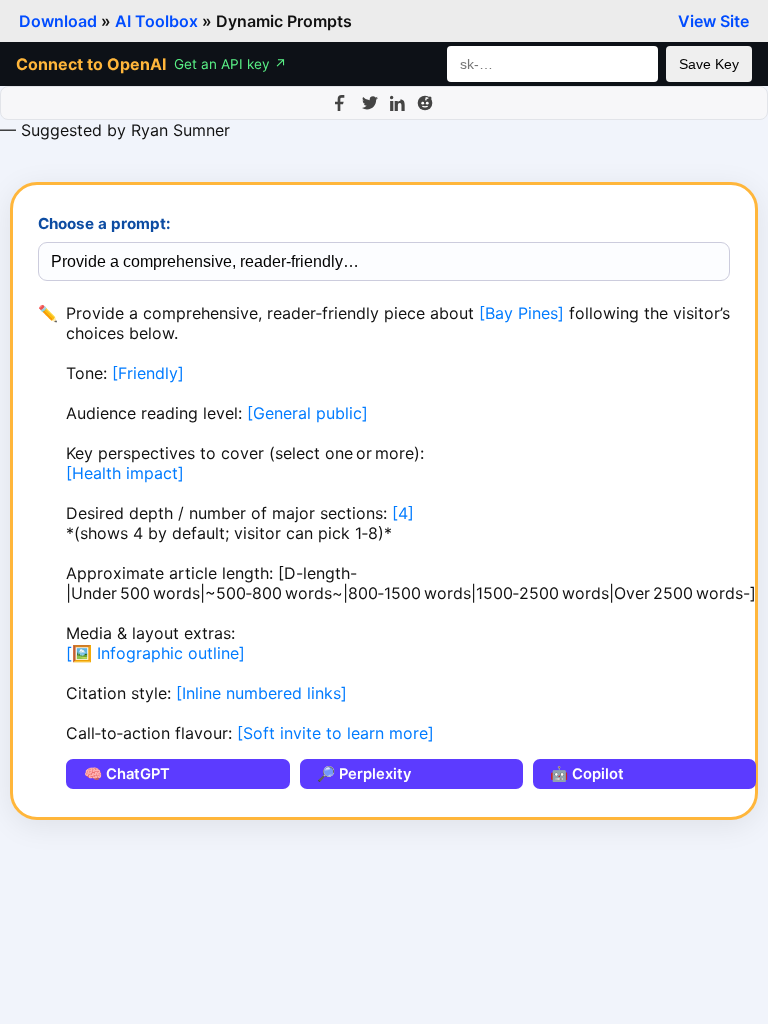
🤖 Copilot (587, 774)
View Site (713, 21)
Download (58, 21)
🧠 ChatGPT (127, 774)
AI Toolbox (156, 21)
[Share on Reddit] (425, 103)
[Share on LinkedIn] (398, 103)
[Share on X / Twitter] (370, 103)
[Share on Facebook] (343, 103)
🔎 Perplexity (364, 774)
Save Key (709, 64)
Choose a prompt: (104, 223)
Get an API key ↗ (230, 64)
